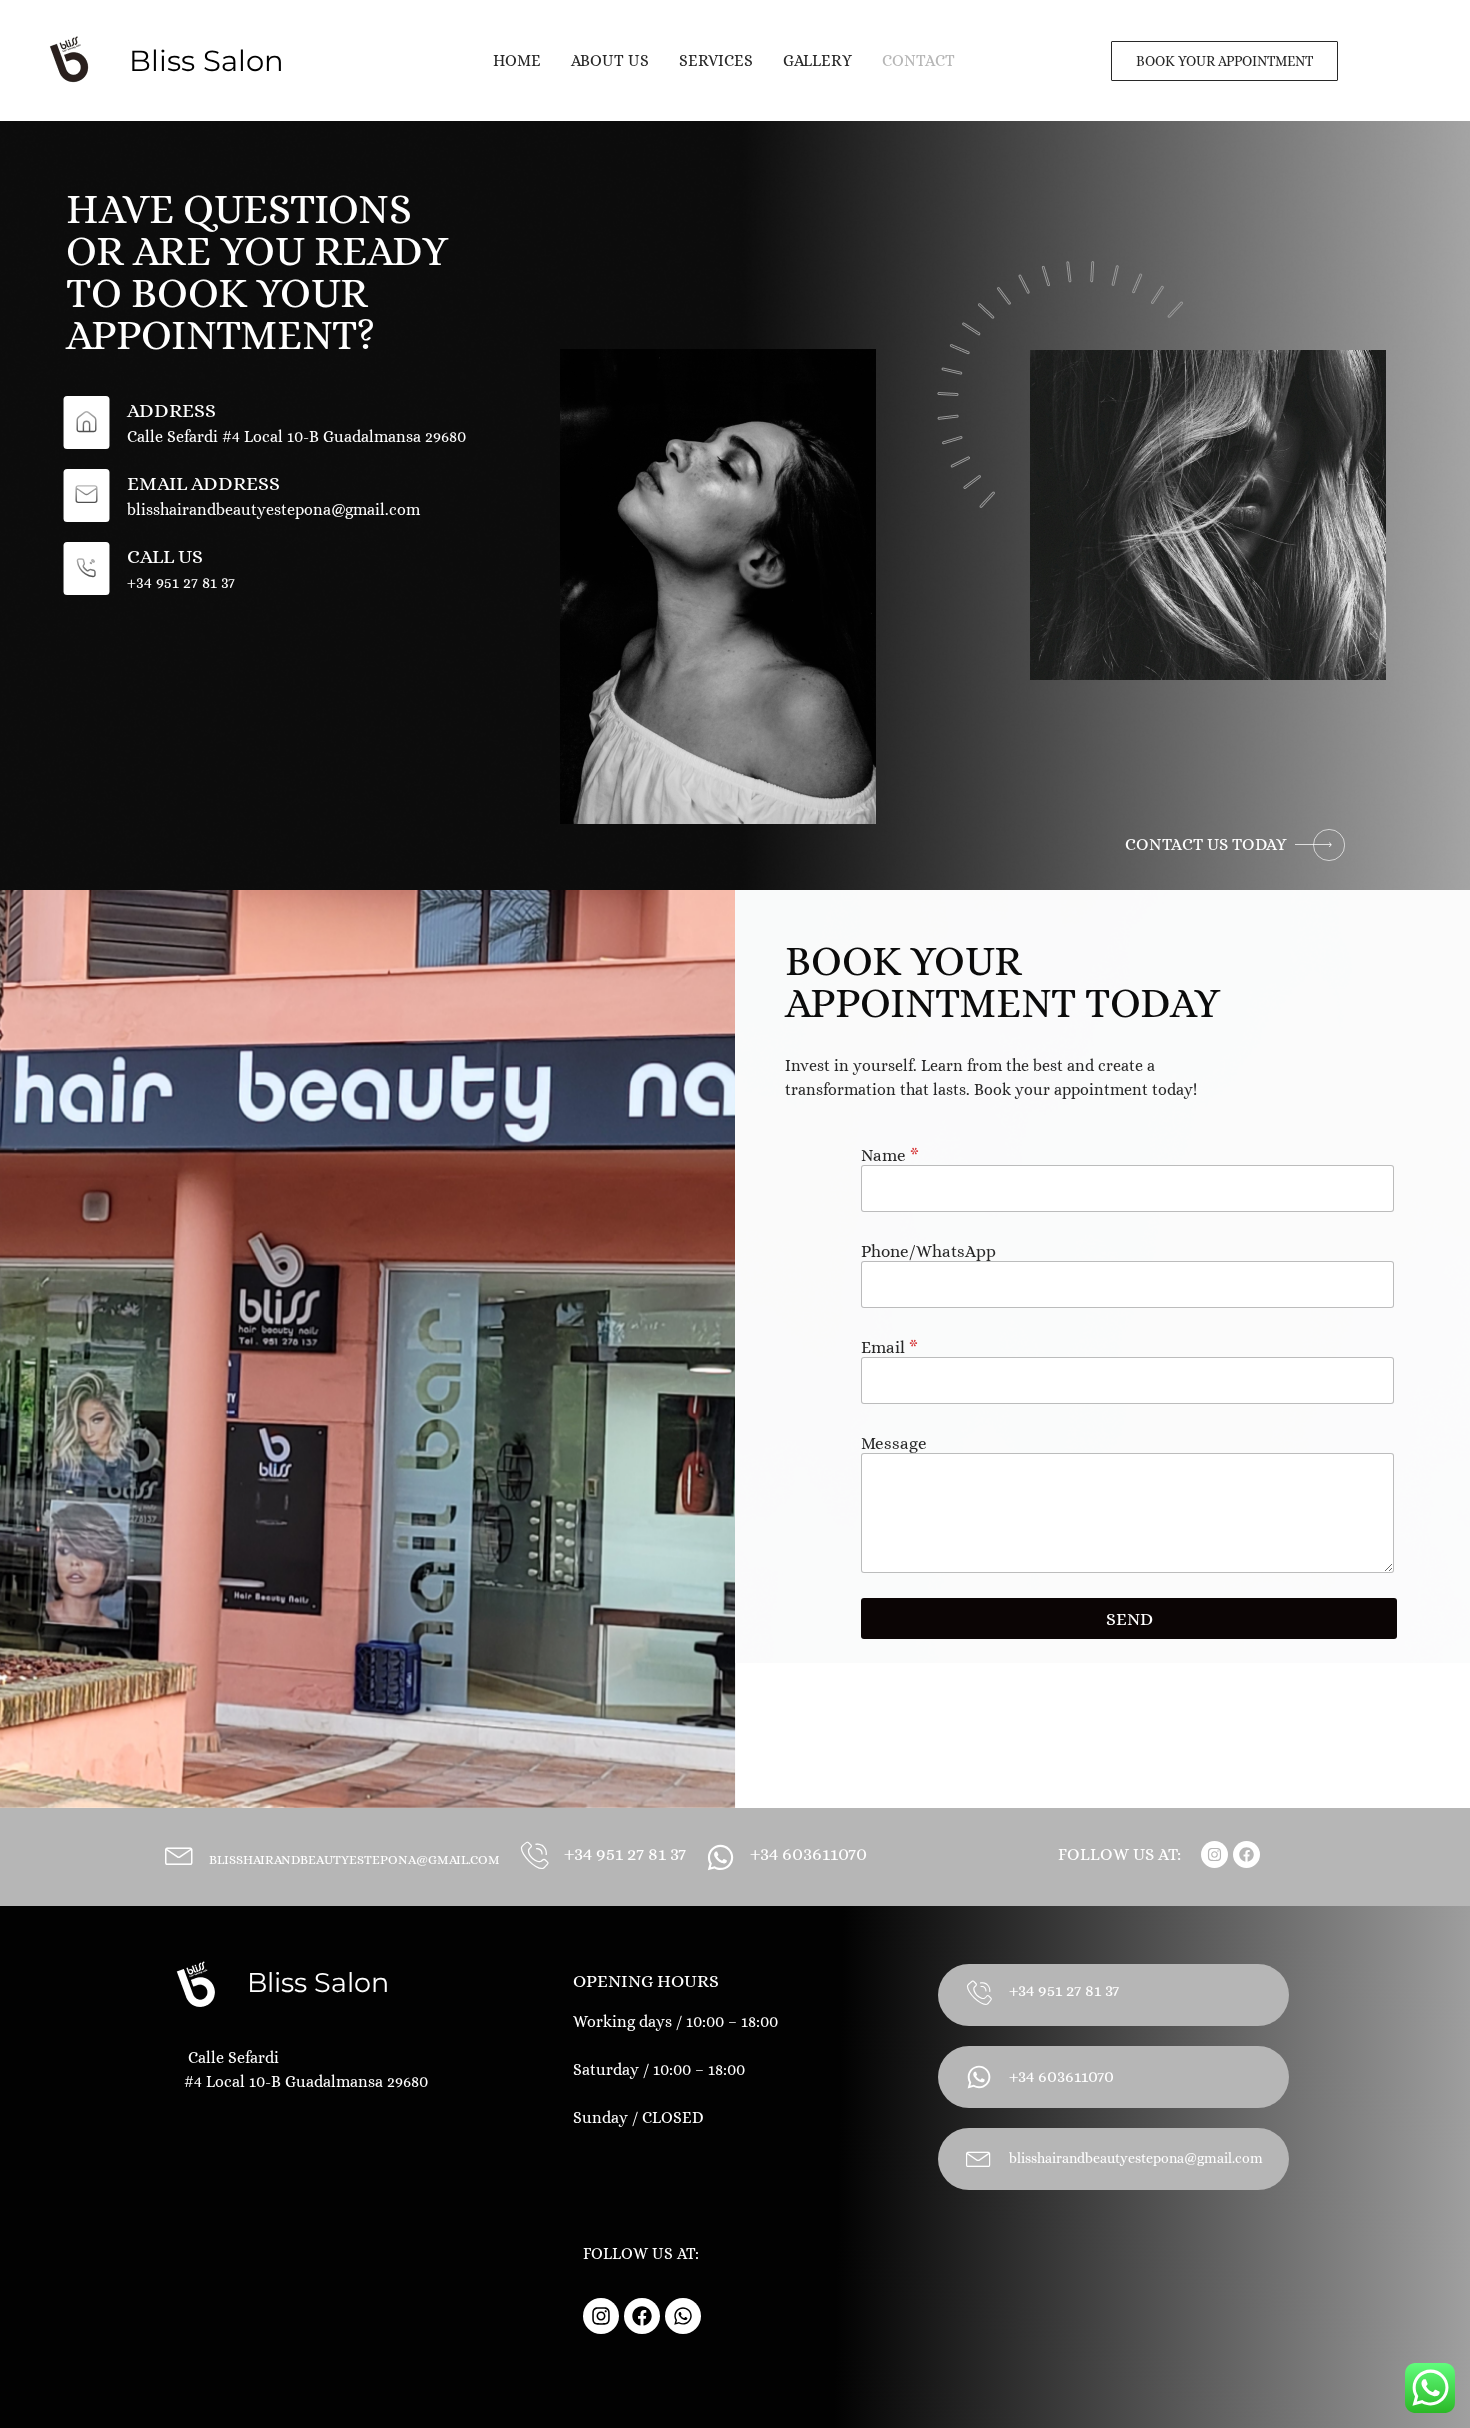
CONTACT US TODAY (1206, 844)
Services (716, 60)
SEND (1129, 1619)
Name (890, 1155)
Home (517, 60)
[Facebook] (1246, 1854)
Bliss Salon (318, 1982)
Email (889, 1347)
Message (894, 1443)
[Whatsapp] (683, 2316)
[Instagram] (1214, 1854)
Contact (918, 60)
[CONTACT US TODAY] (1320, 845)
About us (610, 60)
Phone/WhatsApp (928, 1251)
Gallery (817, 60)
